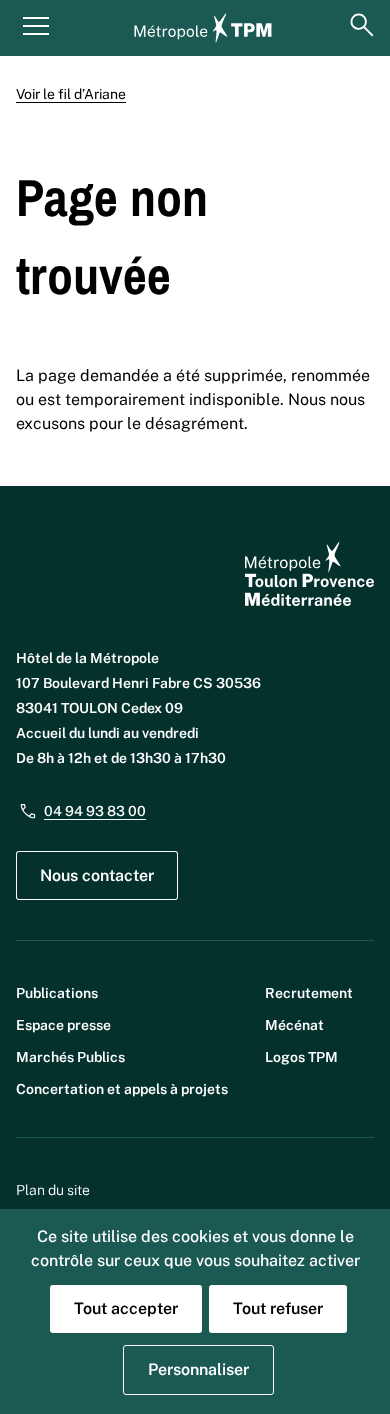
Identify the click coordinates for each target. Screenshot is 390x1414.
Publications (57, 993)
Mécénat (294, 1025)
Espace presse (63, 1025)
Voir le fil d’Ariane (71, 94)
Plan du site (53, 1190)
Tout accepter (126, 1308)
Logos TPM (301, 1057)
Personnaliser (198, 1369)
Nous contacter (97, 875)
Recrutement (309, 993)
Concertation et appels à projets (122, 1089)
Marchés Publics (70, 1057)
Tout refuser (278, 1308)
